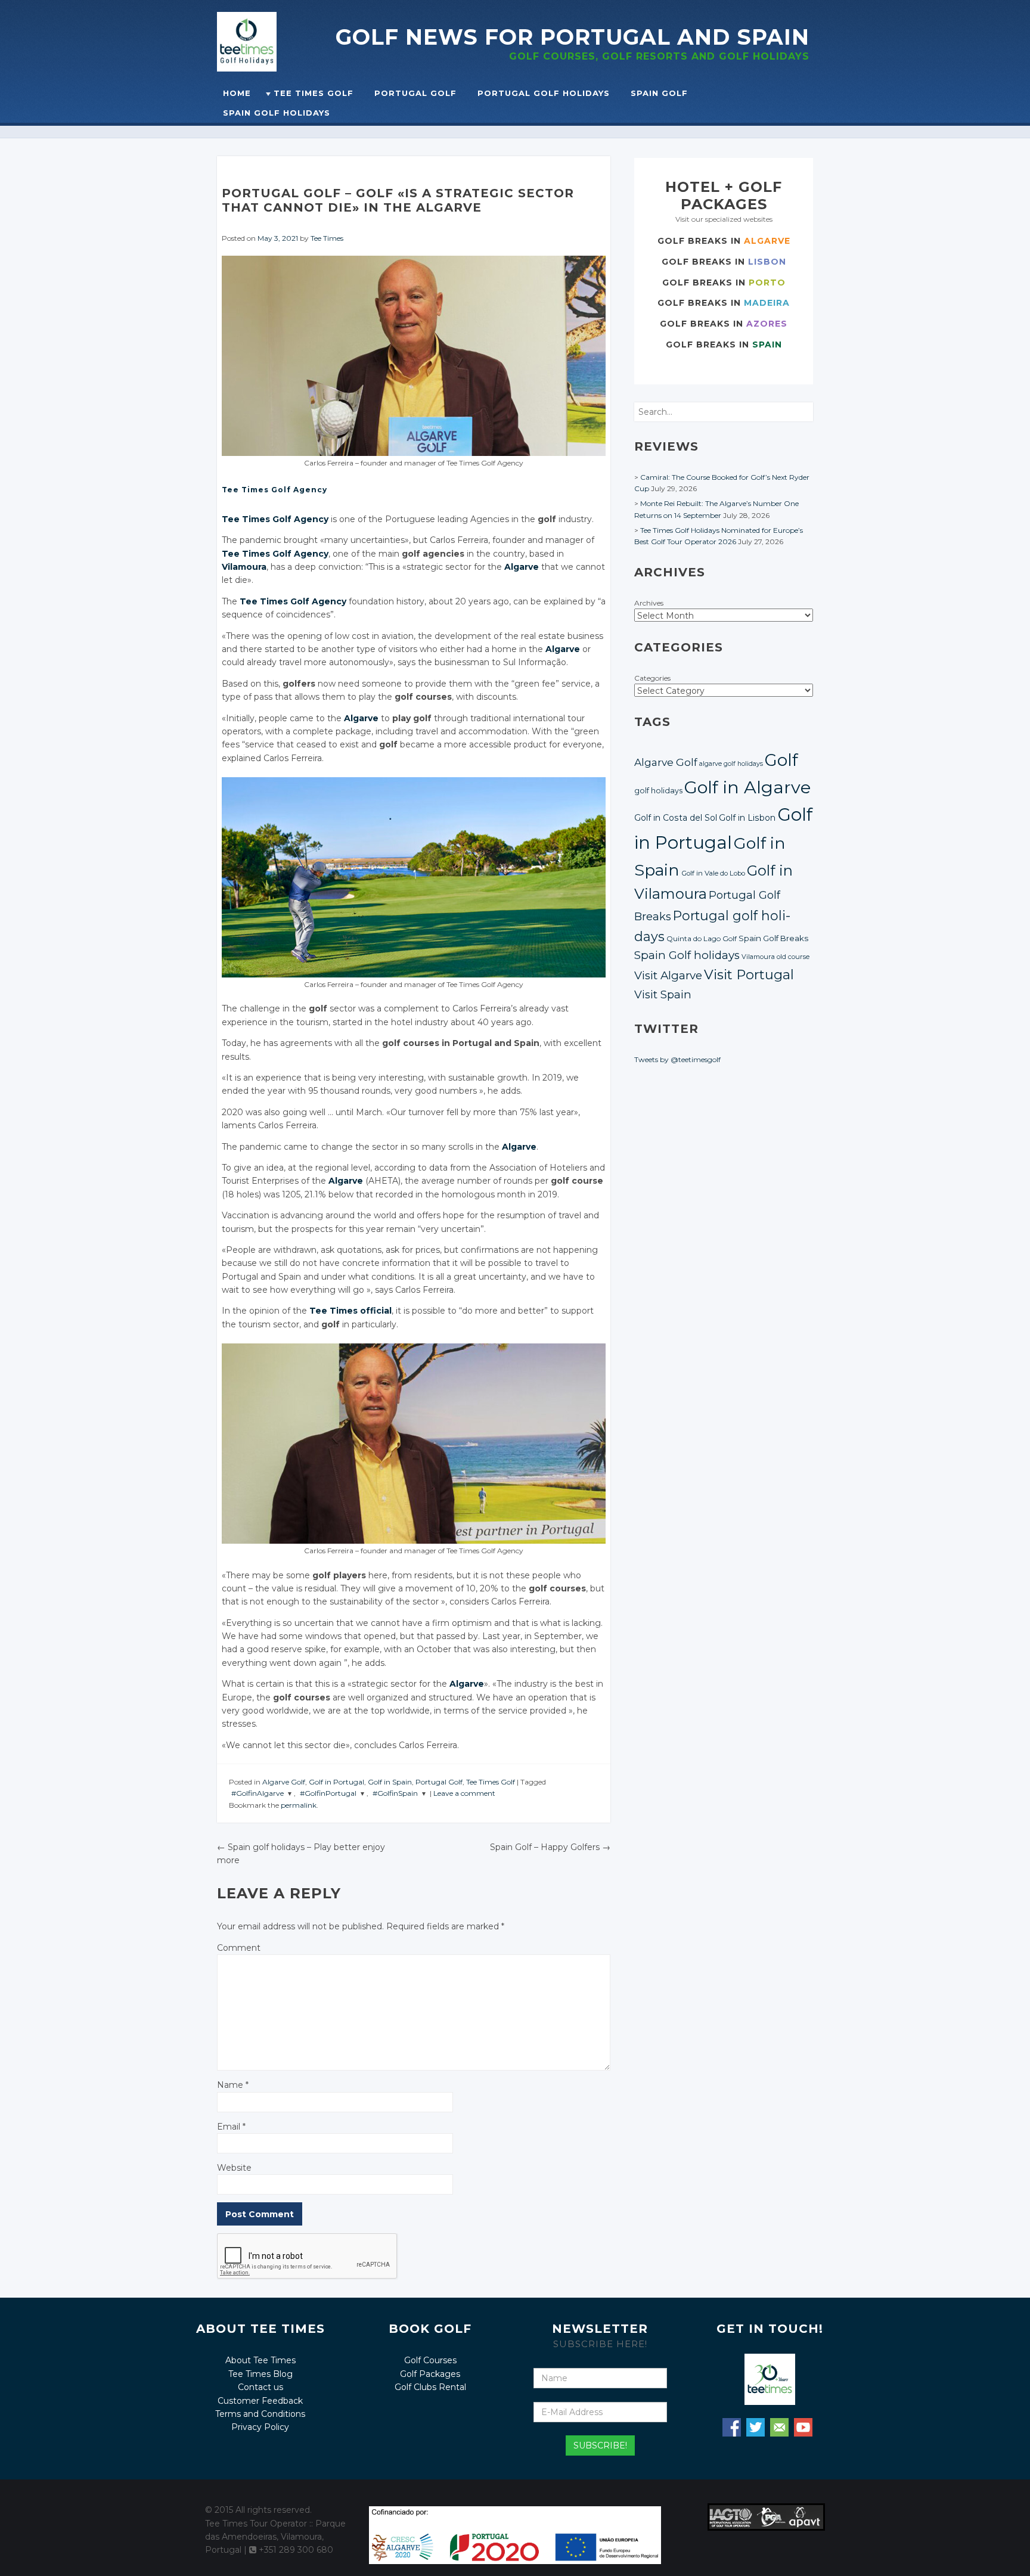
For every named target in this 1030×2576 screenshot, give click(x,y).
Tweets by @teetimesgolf (677, 1059)
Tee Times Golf (314, 93)
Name (233, 2085)
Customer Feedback (260, 2401)
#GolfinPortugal (328, 1793)
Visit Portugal (749, 974)
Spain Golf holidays (687, 955)
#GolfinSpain (395, 1793)
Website (234, 2168)
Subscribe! (600, 2445)
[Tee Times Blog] (276, 42)
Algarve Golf (284, 1782)
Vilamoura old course (775, 957)
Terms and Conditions (260, 2414)
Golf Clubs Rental (430, 2387)
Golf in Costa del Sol (676, 818)
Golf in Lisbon (747, 818)
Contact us (260, 2387)
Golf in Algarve (747, 787)
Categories (652, 678)
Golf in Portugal (336, 1782)
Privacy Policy (260, 2427)
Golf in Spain (390, 1782)
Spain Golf (659, 93)
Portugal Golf (415, 93)
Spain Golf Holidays (277, 113)
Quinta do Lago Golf (702, 939)
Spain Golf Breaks (773, 938)
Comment (239, 1948)
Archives (649, 603)
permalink (299, 1805)
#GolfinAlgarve (257, 1793)
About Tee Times (260, 2360)
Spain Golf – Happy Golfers (550, 1847)
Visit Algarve (668, 975)
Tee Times (327, 238)
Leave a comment (464, 1793)
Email (231, 2127)
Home (237, 93)
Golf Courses (430, 2360)
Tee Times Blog (260, 2374)
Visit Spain (663, 994)
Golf (781, 760)
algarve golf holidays (731, 764)
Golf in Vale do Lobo (713, 873)
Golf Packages (430, 2374)
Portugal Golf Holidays (544, 93)
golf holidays (658, 791)
